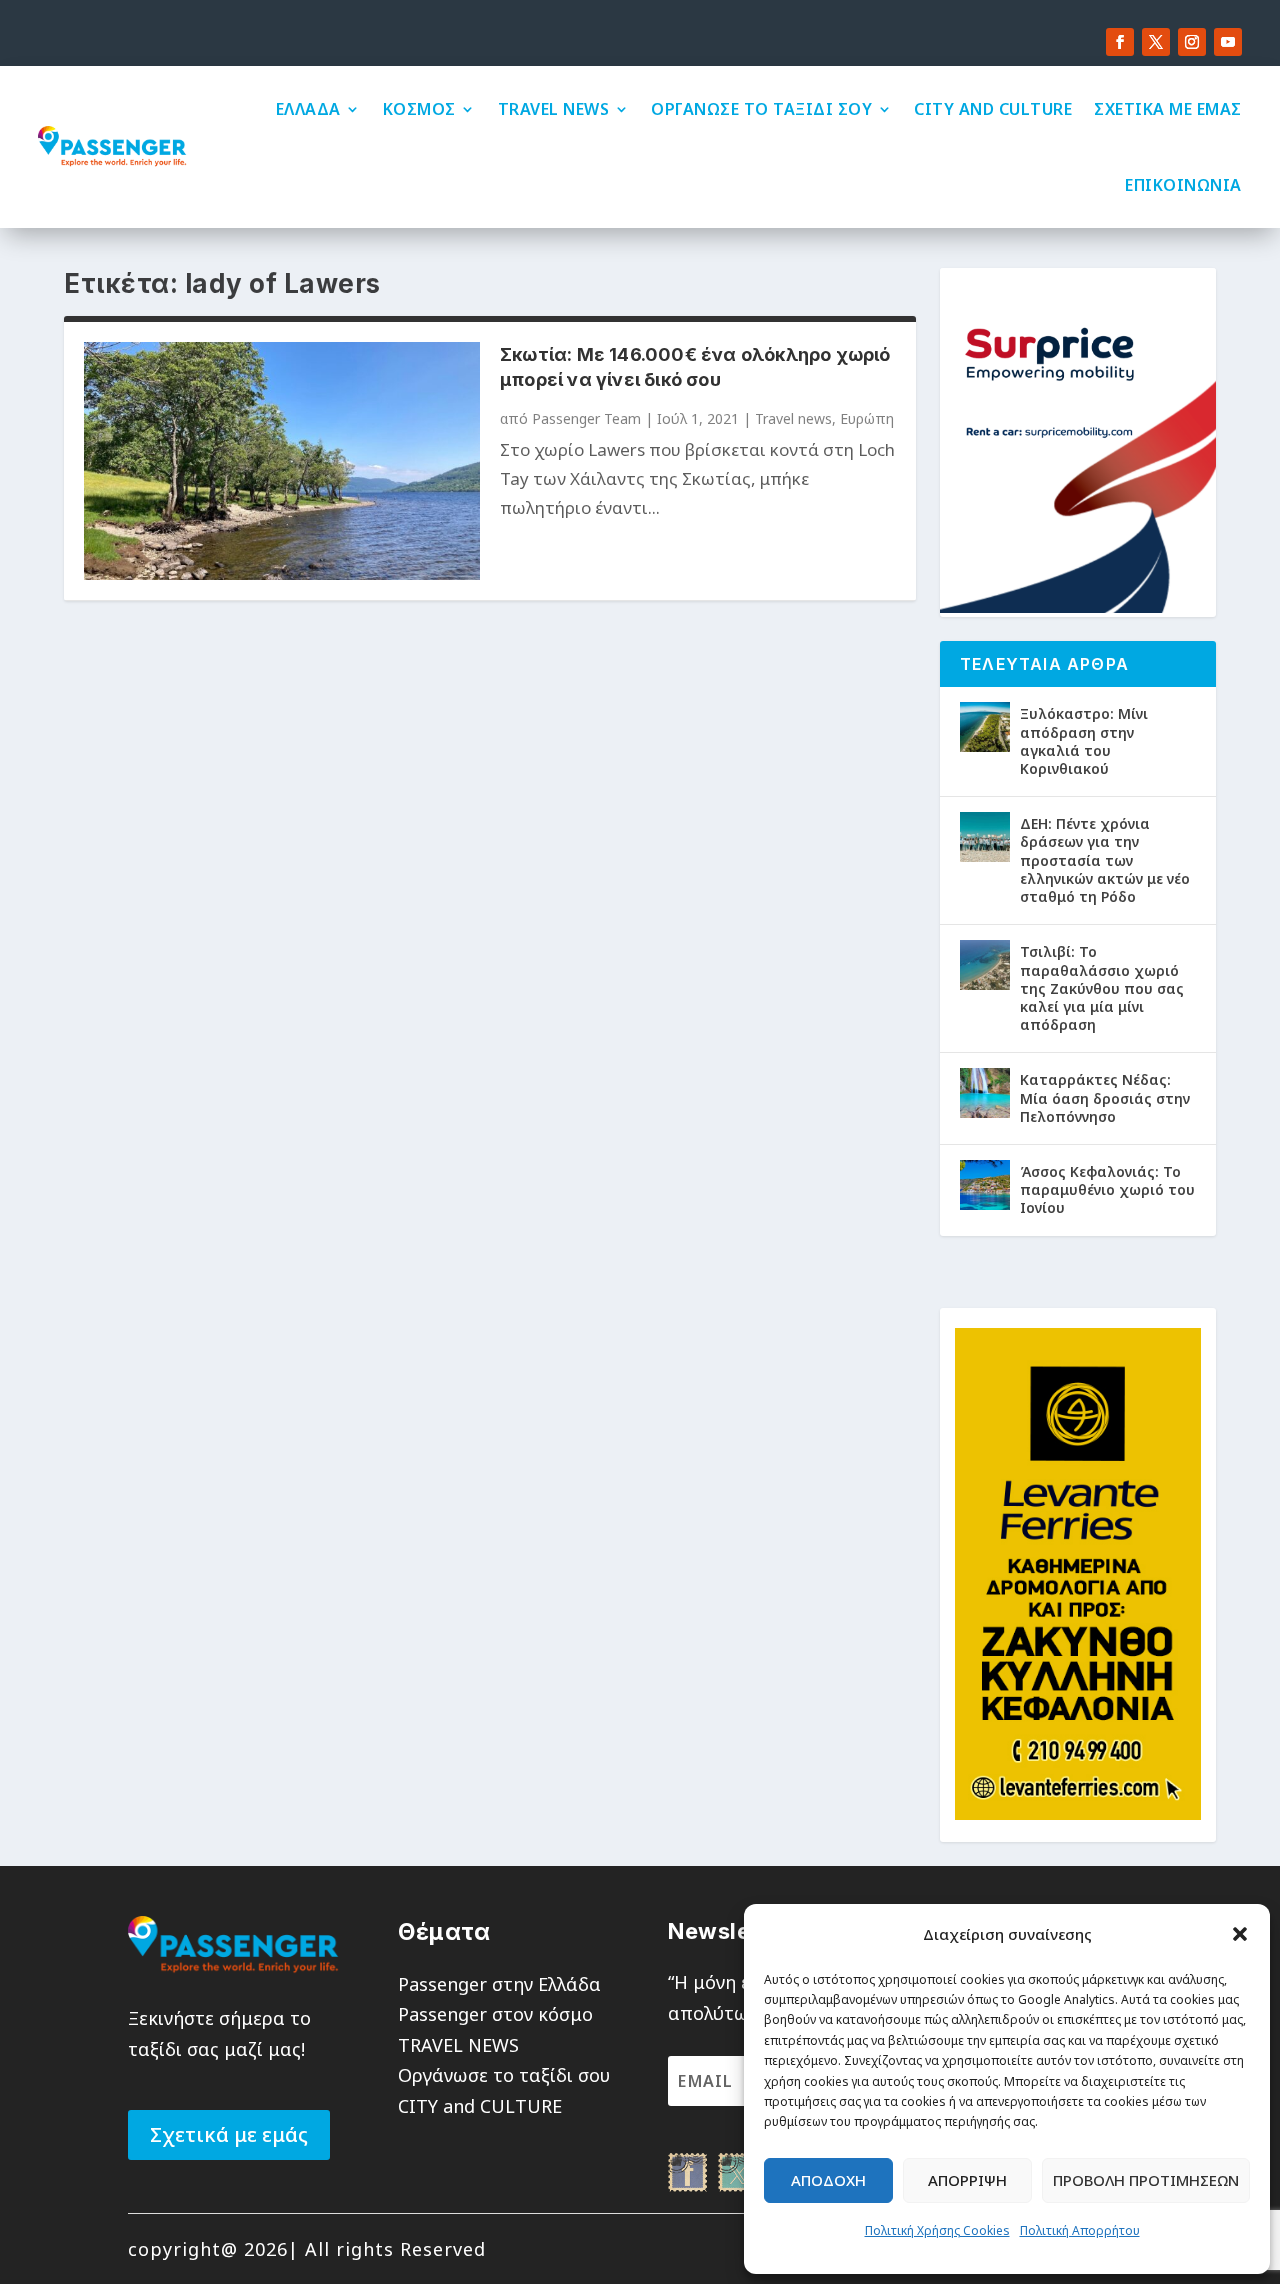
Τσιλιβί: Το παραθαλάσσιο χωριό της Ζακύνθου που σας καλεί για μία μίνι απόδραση (1102, 988)
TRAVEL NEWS (554, 109)
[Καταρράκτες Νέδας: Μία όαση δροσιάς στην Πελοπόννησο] (985, 1093)
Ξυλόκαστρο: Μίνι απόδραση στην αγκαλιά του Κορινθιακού (1084, 741)
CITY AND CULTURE (993, 109)
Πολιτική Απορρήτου (1080, 2230)
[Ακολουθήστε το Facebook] (1120, 42)
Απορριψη (967, 2180)
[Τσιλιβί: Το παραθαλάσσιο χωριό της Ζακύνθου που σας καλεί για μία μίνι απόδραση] (985, 965)
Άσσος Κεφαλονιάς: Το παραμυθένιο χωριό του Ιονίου (1107, 1189)
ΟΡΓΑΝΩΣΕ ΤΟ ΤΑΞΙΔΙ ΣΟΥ (761, 109)
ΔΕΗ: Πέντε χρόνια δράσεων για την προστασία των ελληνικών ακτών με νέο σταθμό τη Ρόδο (1105, 860)
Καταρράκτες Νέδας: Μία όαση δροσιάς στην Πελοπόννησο (1105, 1097)
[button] (1240, 1934)
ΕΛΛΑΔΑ (308, 109)
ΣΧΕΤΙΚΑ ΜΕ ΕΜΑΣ (1168, 109)
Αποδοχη (828, 2180)
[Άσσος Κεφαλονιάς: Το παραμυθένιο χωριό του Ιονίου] (985, 1185)
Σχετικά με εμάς (229, 2134)
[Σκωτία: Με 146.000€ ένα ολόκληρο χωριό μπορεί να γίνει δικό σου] (282, 460)
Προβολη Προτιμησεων (1146, 2180)
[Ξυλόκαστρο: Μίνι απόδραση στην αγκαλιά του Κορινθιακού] (985, 727)
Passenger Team (586, 418)
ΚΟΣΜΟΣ (419, 109)
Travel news (793, 418)
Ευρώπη (867, 418)
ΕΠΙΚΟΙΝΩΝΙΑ (1183, 185)
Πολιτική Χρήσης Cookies (937, 2230)
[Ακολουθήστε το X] (1156, 42)
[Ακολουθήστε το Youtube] (1228, 42)
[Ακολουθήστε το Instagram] (1192, 42)
